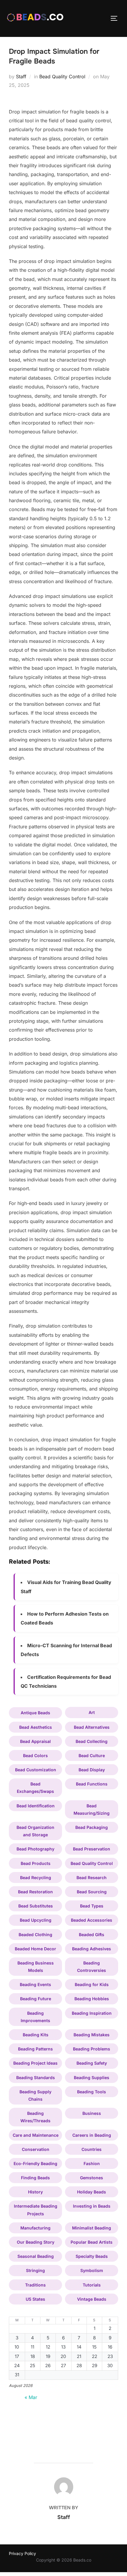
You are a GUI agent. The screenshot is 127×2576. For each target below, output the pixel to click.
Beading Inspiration (92, 2013)
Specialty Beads (92, 2256)
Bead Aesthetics (36, 1727)
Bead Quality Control (62, 77)
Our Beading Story (36, 2242)
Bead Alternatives (92, 1727)
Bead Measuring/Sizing (92, 1809)
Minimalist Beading (92, 2228)
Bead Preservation (92, 1849)
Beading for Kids (92, 1984)
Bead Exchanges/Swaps (35, 1788)
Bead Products (36, 1863)
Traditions (35, 2285)
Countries (92, 2149)
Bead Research (92, 1877)
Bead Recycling (36, 1877)
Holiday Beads (92, 2192)
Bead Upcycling (36, 1920)
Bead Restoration (35, 1892)
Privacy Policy (22, 2553)
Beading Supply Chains (35, 2095)
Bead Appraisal (35, 1741)
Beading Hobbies (92, 1999)
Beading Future (36, 1999)
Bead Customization (36, 1770)
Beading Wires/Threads (35, 2117)
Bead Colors (35, 1755)
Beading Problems (92, 2049)
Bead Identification (36, 1806)
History (35, 2192)
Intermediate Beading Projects (36, 2210)
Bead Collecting (92, 1741)
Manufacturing (35, 2228)
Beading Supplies (92, 2077)
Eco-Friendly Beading (35, 2163)
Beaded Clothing (35, 1935)
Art (92, 1712)
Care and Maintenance (36, 2135)
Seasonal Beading (36, 2256)
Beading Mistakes (92, 2035)
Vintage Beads (92, 2299)
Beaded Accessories (92, 1920)
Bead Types (92, 1906)
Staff (21, 77)
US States (35, 2299)
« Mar (31, 2397)
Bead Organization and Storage (35, 1831)
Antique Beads (35, 1713)
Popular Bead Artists (92, 2242)
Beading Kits (36, 2035)
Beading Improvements (35, 2017)
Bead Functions (92, 1784)
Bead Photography (35, 1849)
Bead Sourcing (92, 1892)
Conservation (36, 2149)
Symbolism (92, 2270)
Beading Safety (92, 2063)
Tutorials (92, 2285)
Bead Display (92, 1770)
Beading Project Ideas (35, 2063)
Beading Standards (36, 2077)
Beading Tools (92, 2092)
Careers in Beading (92, 2135)
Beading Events (35, 1984)
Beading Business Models (36, 1967)
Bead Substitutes (36, 1906)
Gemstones (92, 2178)
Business (92, 2113)
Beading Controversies (92, 1967)
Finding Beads (35, 2178)
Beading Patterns (35, 2049)
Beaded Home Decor (35, 1949)
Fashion (92, 2163)
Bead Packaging (92, 1827)
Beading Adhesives (92, 1949)
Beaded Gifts (92, 1935)
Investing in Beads (92, 2206)
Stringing (35, 2270)
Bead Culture (92, 1755)
